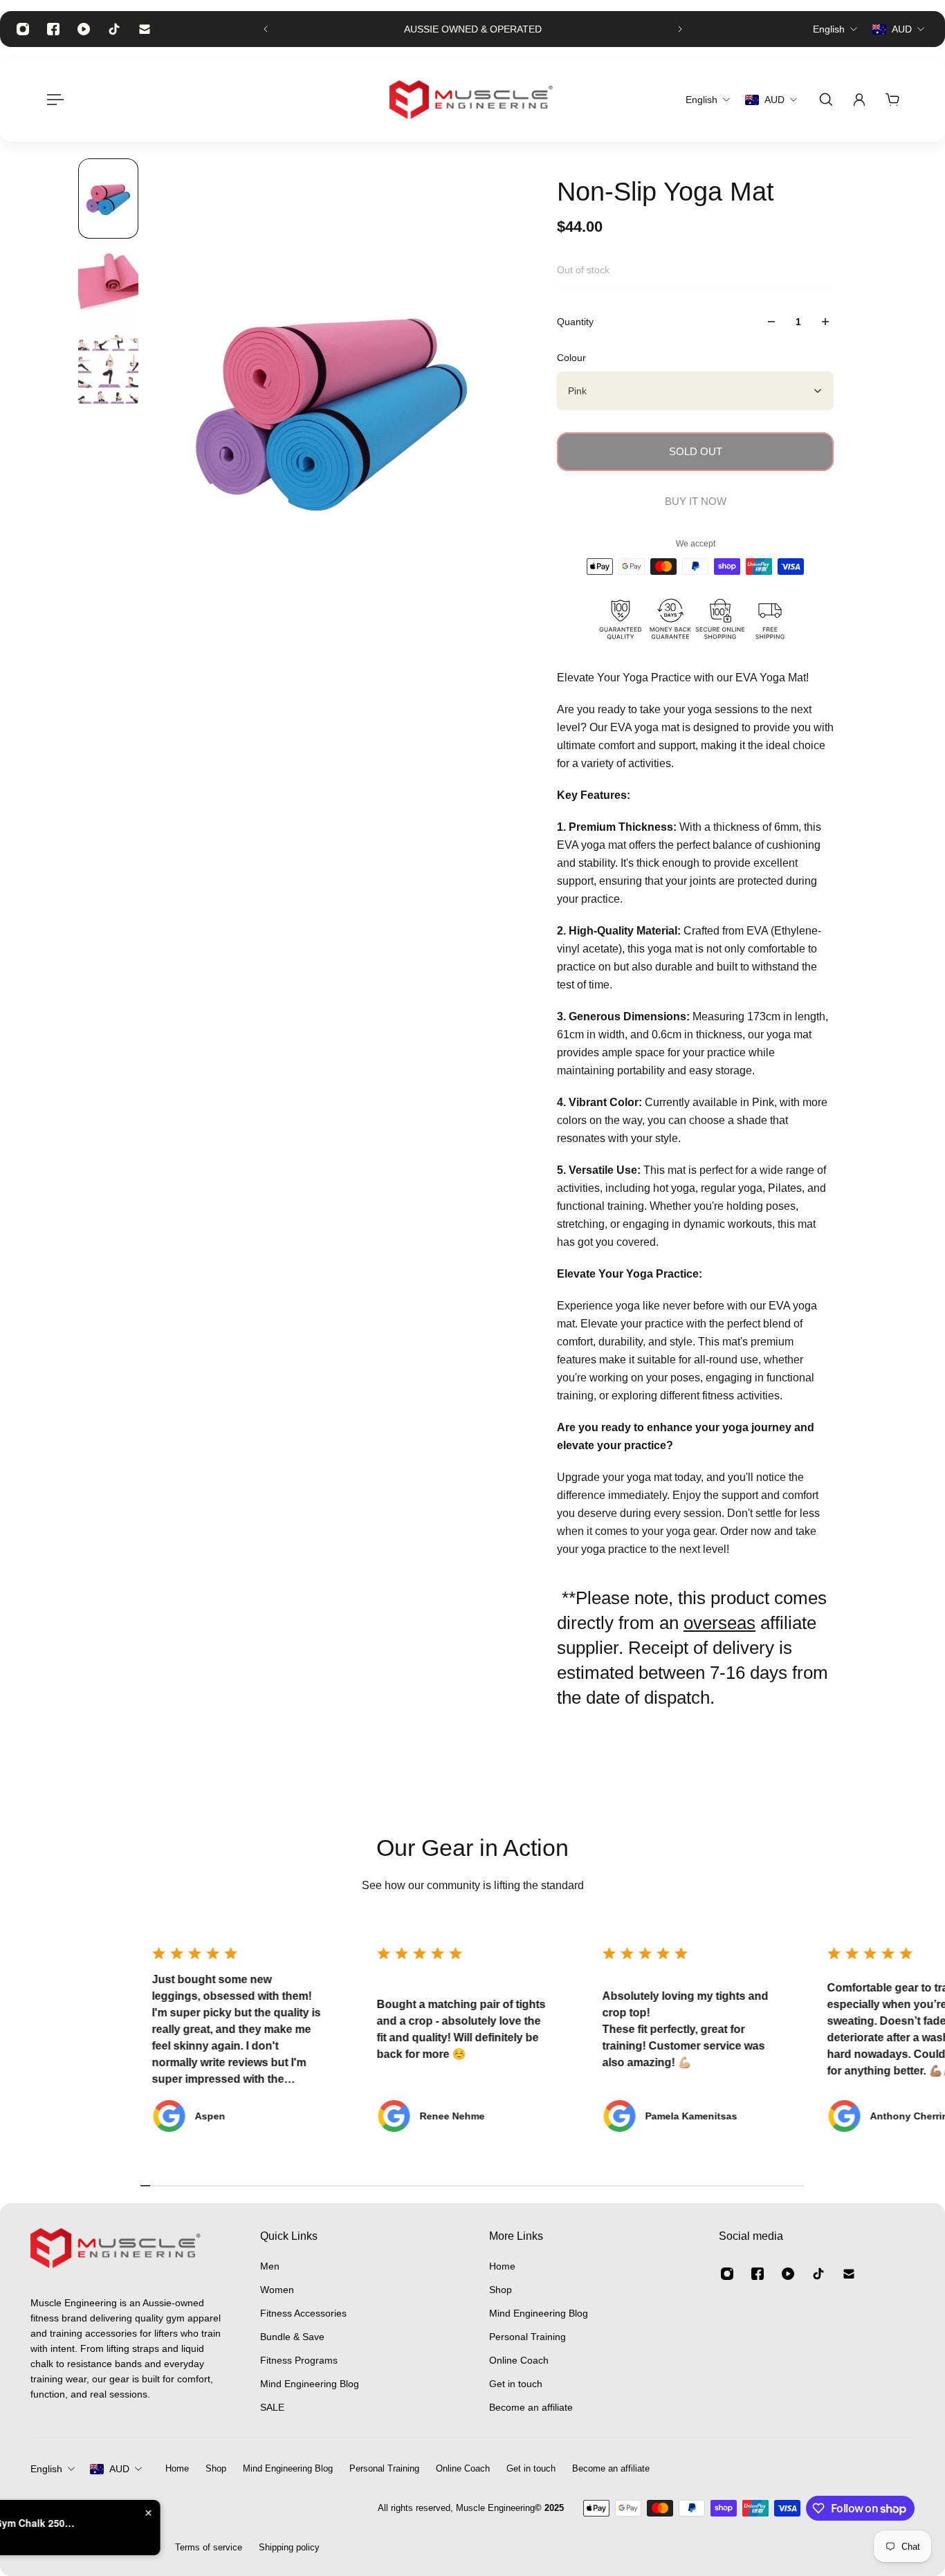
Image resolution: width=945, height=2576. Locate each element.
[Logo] (472, 100)
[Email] (145, 29)
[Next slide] (680, 29)
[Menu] (53, 100)
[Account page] (859, 100)
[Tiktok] (114, 29)
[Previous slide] (266, 29)
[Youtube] (84, 29)
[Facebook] (53, 29)
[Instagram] (23, 29)
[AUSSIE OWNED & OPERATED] (473, 29)
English (46, 2469)
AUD (119, 2469)
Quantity (575, 322)
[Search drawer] (826, 100)
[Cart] (892, 100)
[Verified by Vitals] (94, 2542)
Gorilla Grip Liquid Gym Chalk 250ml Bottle (167, 2523)
